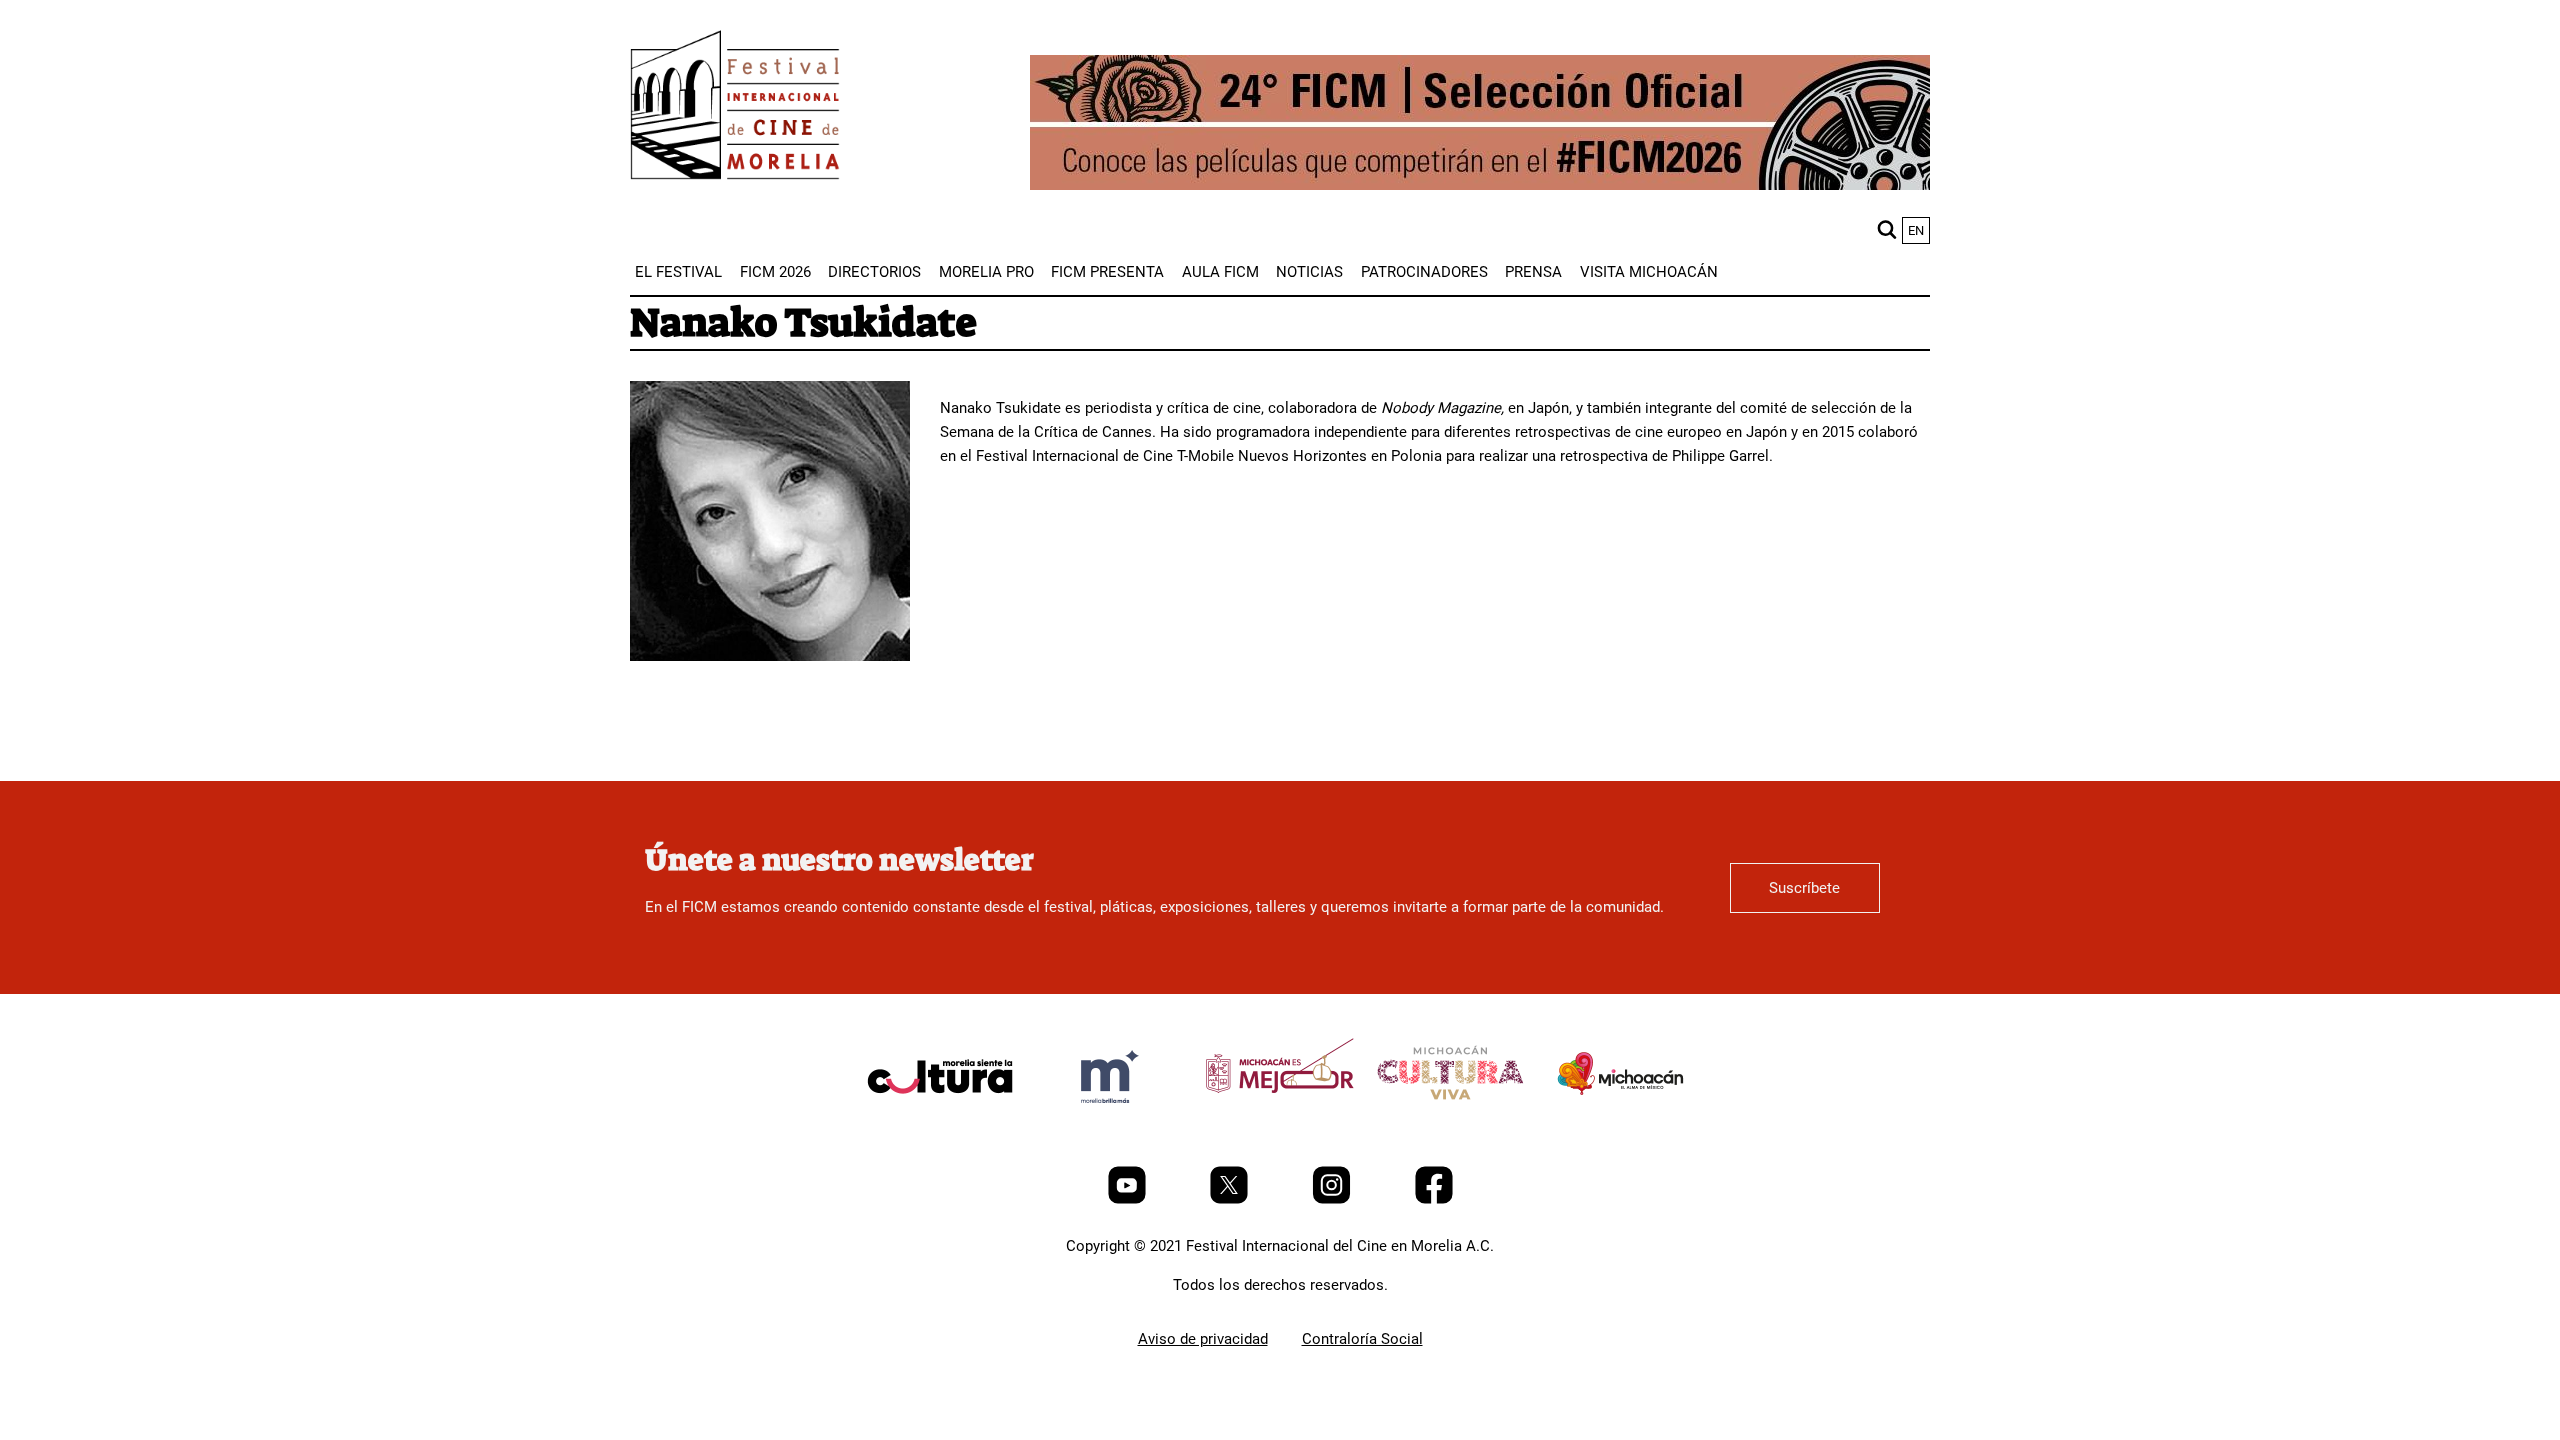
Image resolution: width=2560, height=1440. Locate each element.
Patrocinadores (1424, 272)
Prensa (1533, 272)
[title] (940, 1124)
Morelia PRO (986, 272)
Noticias (1309, 272)
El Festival (678, 272)
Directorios (874, 272)
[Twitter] (1231, 1199)
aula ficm (1220, 272)
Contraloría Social (1362, 1339)
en (1916, 230)
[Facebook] (1434, 1199)
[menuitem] (678, 272)
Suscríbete (1804, 888)
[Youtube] (1129, 1199)
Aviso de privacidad (1203, 1339)
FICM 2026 (775, 272)
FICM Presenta (1107, 272)
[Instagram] (1333, 1199)
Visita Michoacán (1649, 272)
